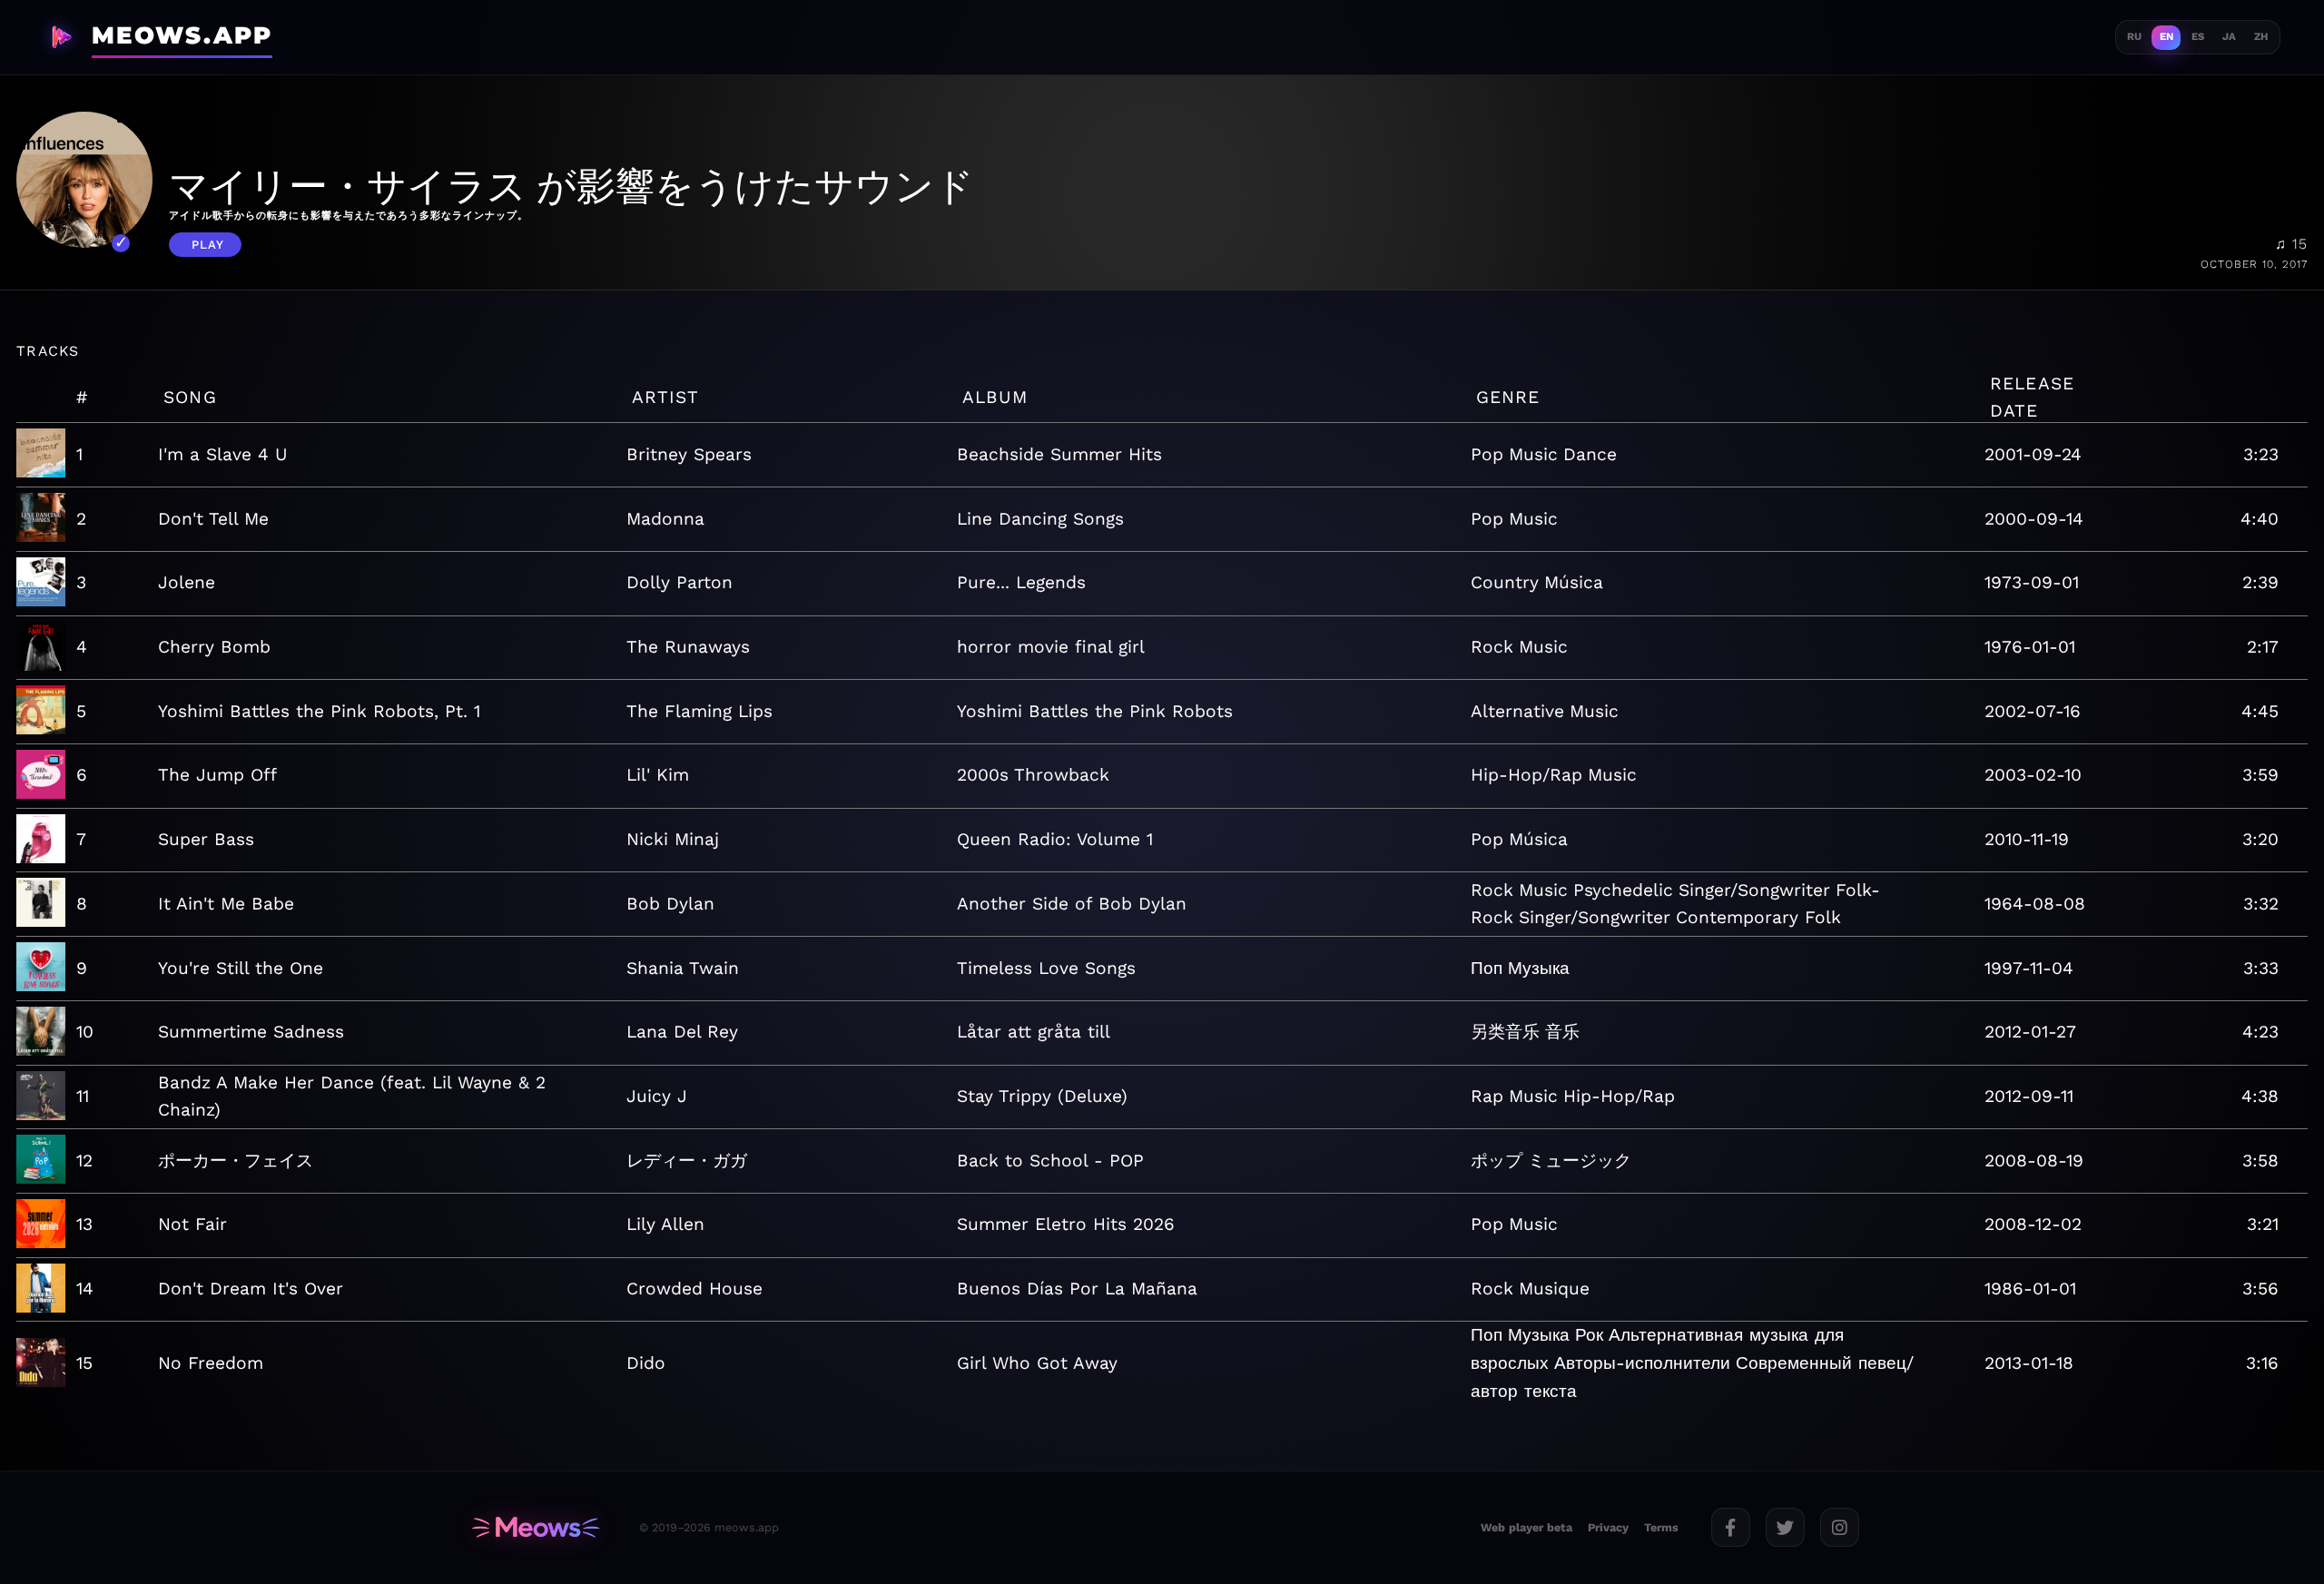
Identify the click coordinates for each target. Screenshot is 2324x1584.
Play (208, 245)
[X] (1785, 1527)
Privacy (1608, 1527)
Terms (1661, 1527)
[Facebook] (1731, 1527)
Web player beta (1526, 1527)
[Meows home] (536, 1528)
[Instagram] (1840, 1527)
